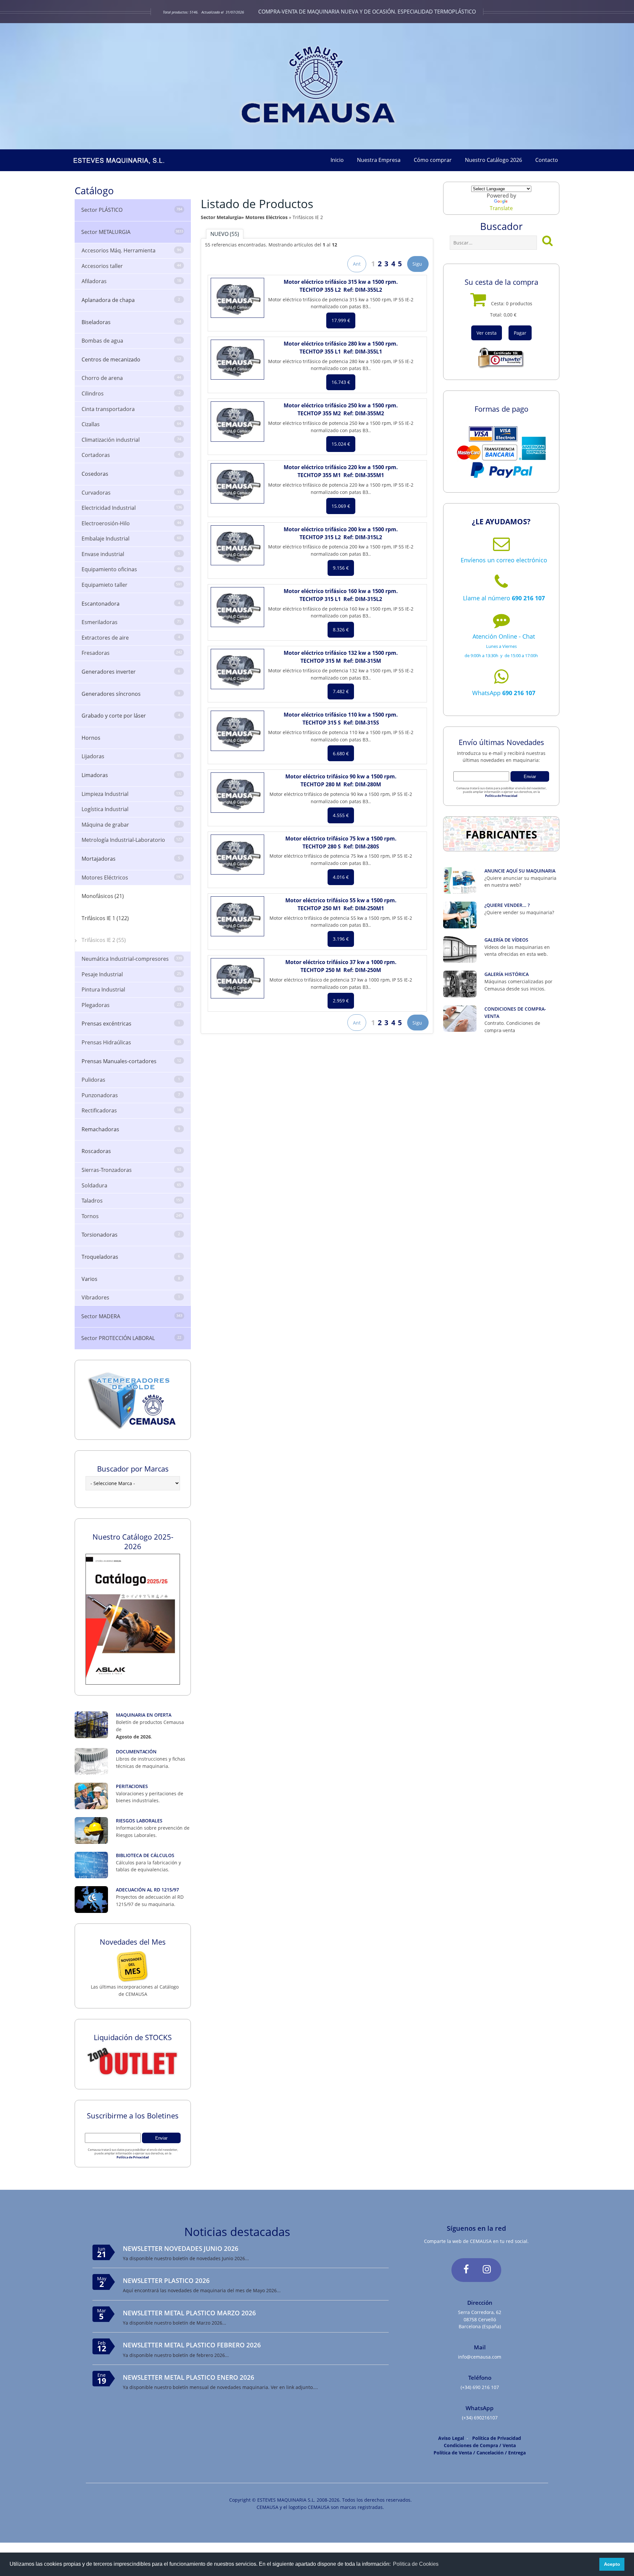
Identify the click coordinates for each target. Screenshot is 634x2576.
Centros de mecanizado (131, 359)
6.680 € (341, 753)
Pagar (520, 333)
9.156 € (341, 568)
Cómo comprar (433, 160)
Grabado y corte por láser (131, 716)
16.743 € (341, 382)
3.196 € (341, 939)
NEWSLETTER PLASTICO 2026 (166, 2280)
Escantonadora (131, 604)
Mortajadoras (131, 859)
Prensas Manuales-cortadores (131, 1061)
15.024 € (341, 444)
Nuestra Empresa (379, 160)
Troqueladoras (131, 1257)
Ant (357, 264)
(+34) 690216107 (480, 2418)
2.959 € (341, 1001)
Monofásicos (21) (103, 896)
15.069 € (341, 506)
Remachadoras (131, 1129)
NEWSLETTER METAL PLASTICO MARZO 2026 (189, 2313)
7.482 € (341, 691)
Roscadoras (131, 1151)
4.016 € (341, 877)
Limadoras (131, 775)
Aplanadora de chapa (131, 300)
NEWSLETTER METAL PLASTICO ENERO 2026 (189, 2377)
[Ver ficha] (237, 298)
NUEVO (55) (225, 234)
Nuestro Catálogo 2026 (493, 160)
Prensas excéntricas (131, 1024)
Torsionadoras (131, 1235)
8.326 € (341, 630)
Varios (131, 1279)
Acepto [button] (612, 2564)
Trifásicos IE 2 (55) (104, 940)
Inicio (337, 160)
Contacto (547, 160)
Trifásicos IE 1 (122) (105, 918)
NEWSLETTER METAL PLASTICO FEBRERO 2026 (192, 2345)
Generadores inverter (131, 672)
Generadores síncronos (131, 694)
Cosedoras (131, 474)
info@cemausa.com (480, 2357)
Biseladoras (131, 322)
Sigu (418, 264)
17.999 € (341, 320)
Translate (501, 208)
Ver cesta (487, 333)
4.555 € (341, 815)
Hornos (131, 738)
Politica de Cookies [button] (416, 2564)
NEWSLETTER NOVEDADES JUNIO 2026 (181, 2248)
